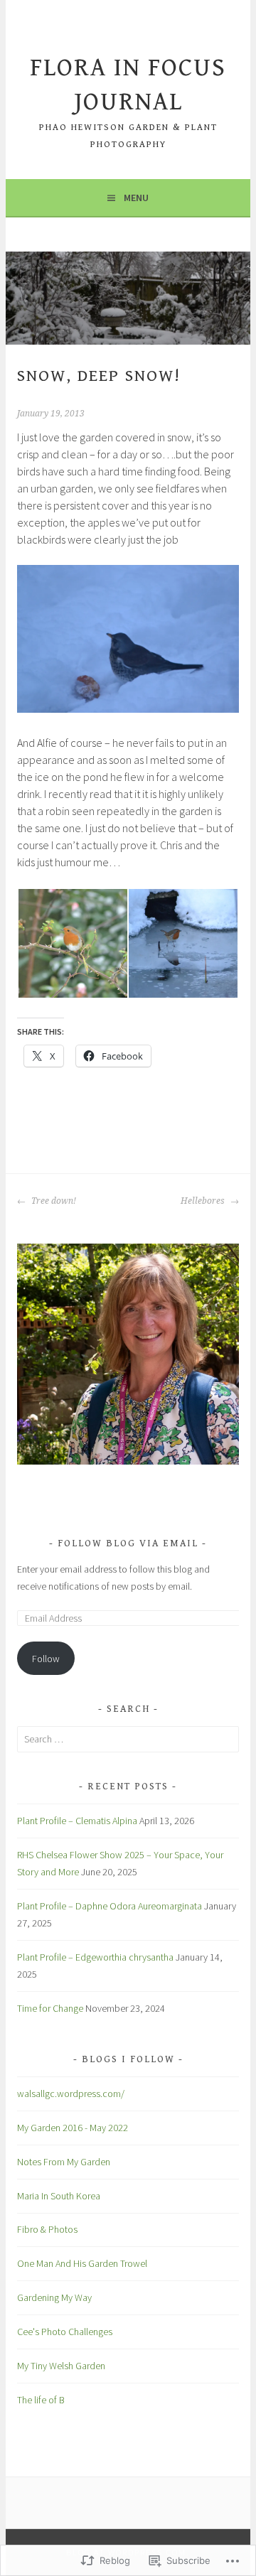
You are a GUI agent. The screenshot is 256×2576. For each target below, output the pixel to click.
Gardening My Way (54, 2297)
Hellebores (204, 1201)
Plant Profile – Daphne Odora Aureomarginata (110, 1906)
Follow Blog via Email (128, 1543)
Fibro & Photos (47, 2229)
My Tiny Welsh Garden (61, 2366)
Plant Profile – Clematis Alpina (77, 1821)
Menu (136, 198)
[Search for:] (128, 1739)
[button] (72, 943)
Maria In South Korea (59, 2196)
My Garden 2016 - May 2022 (73, 2128)
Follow (46, 1659)
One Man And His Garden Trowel (82, 2263)
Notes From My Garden (64, 2162)
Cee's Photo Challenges (65, 2332)
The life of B (41, 2400)
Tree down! (53, 1201)
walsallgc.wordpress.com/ (71, 2093)
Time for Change (50, 2008)
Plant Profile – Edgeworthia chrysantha (95, 1957)
